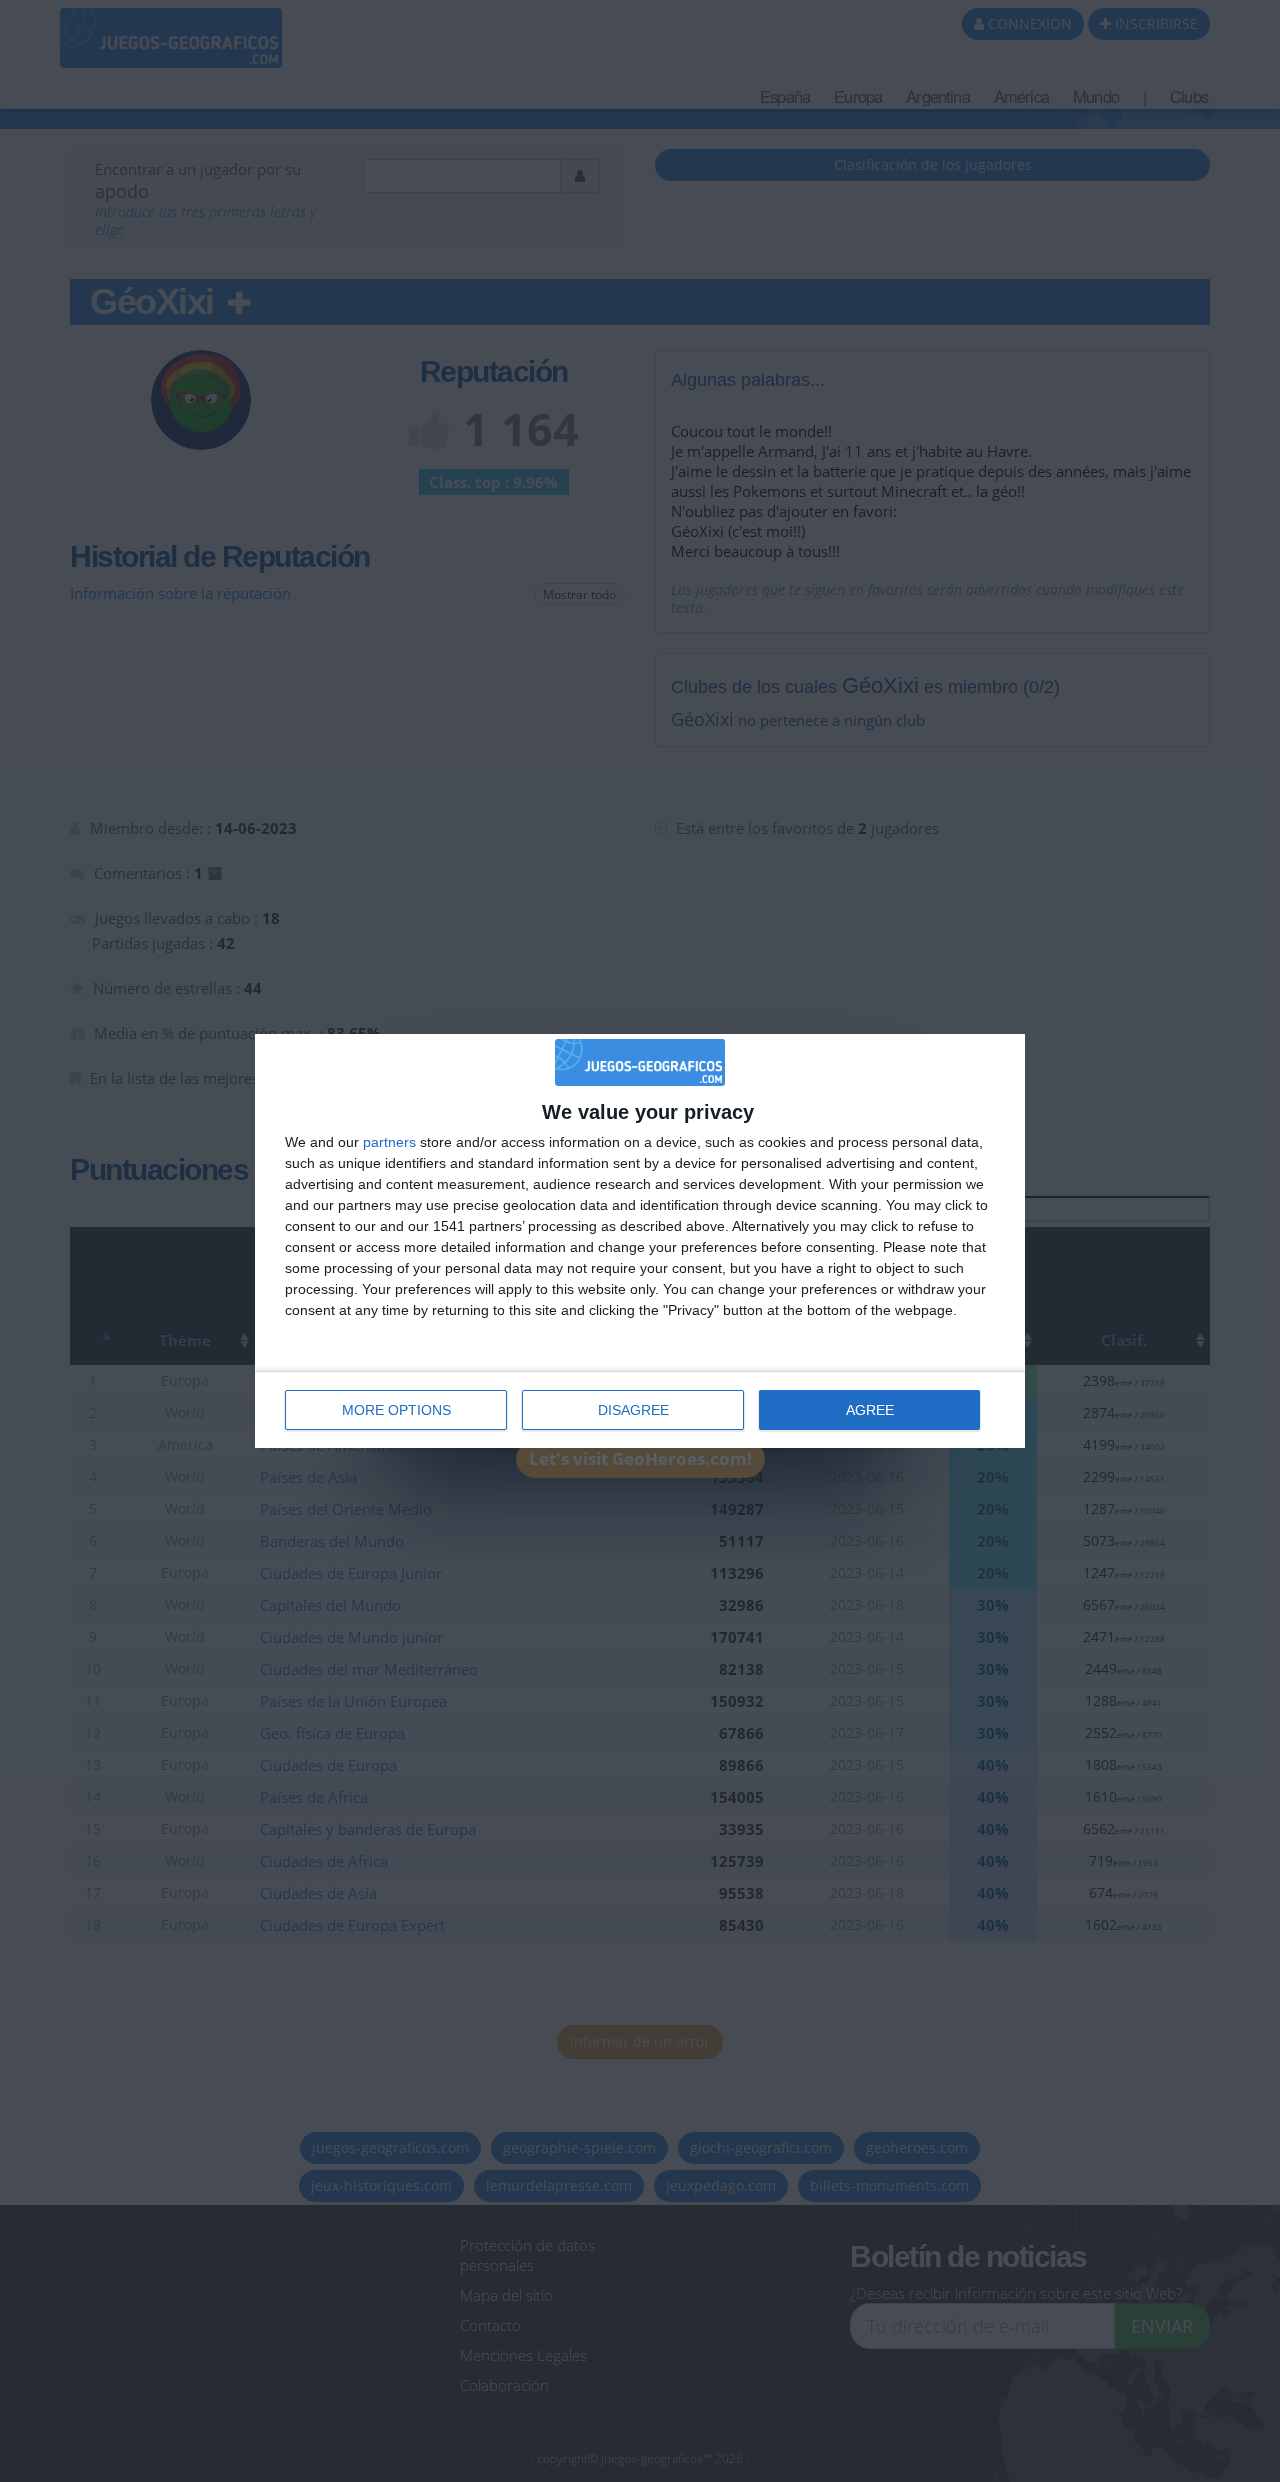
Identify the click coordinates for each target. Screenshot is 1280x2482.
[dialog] (640, 1240)
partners (389, 1142)
